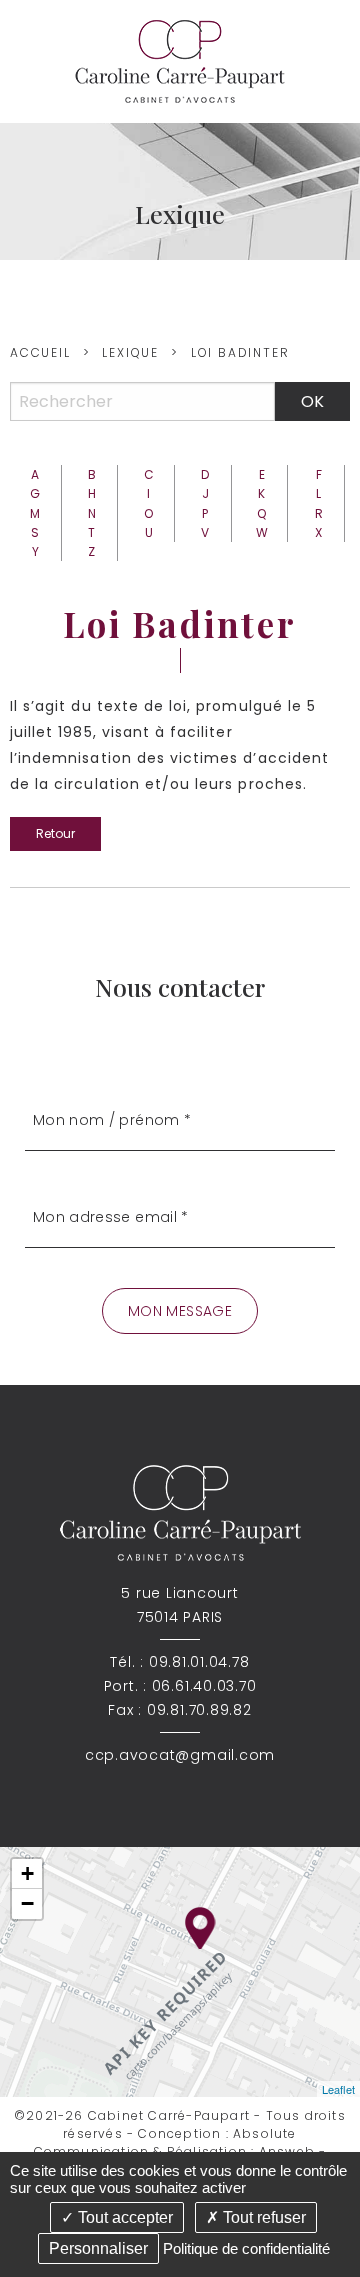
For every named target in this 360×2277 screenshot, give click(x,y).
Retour (55, 833)
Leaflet (338, 2089)
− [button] (27, 1903)
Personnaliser (98, 2248)
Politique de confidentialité (246, 2248)
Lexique (130, 352)
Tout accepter (123, 2217)
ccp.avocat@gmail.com (180, 1755)
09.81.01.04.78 (199, 1662)
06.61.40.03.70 (204, 1686)
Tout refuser (262, 2217)
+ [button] (27, 1873)
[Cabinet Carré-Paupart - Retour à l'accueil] (180, 60)
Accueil (40, 352)
